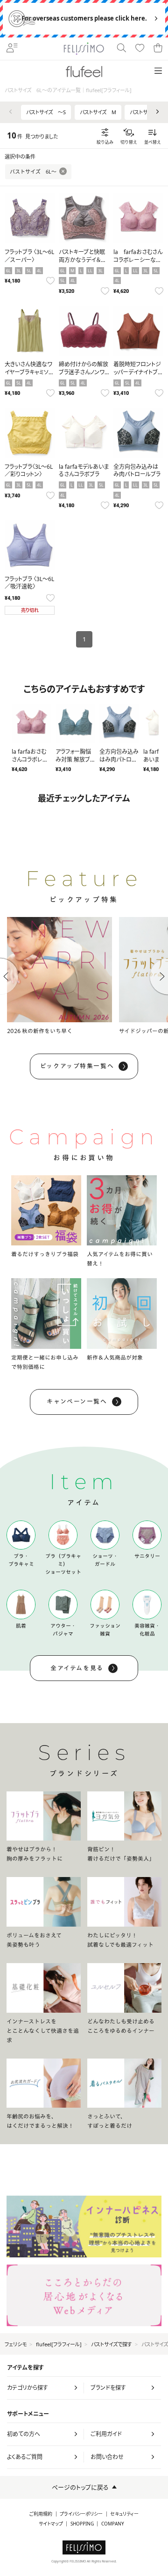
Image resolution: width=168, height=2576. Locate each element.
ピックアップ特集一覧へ (77, 1066)
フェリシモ (16, 2344)
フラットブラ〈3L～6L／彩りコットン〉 (29, 471)
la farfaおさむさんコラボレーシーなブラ (138, 260)
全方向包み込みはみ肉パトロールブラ (137, 471)
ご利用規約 (41, 2514)
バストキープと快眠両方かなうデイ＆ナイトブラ (82, 260)
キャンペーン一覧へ (77, 1401)
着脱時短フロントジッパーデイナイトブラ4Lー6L (138, 372)
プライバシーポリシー (81, 2514)
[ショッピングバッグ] (158, 49)
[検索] (121, 49)
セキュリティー (124, 2514)
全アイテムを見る (77, 1668)
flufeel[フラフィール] (59, 2344)
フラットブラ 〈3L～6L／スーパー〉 (29, 256)
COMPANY (113, 2524)
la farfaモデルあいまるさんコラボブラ (84, 471)
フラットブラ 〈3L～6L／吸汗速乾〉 (29, 583)
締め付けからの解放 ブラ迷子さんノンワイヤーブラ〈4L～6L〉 (84, 372)
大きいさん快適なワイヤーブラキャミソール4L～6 (29, 372)
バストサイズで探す (112, 2344)
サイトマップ (51, 2524)
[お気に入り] (140, 49)
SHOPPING (82, 2524)
